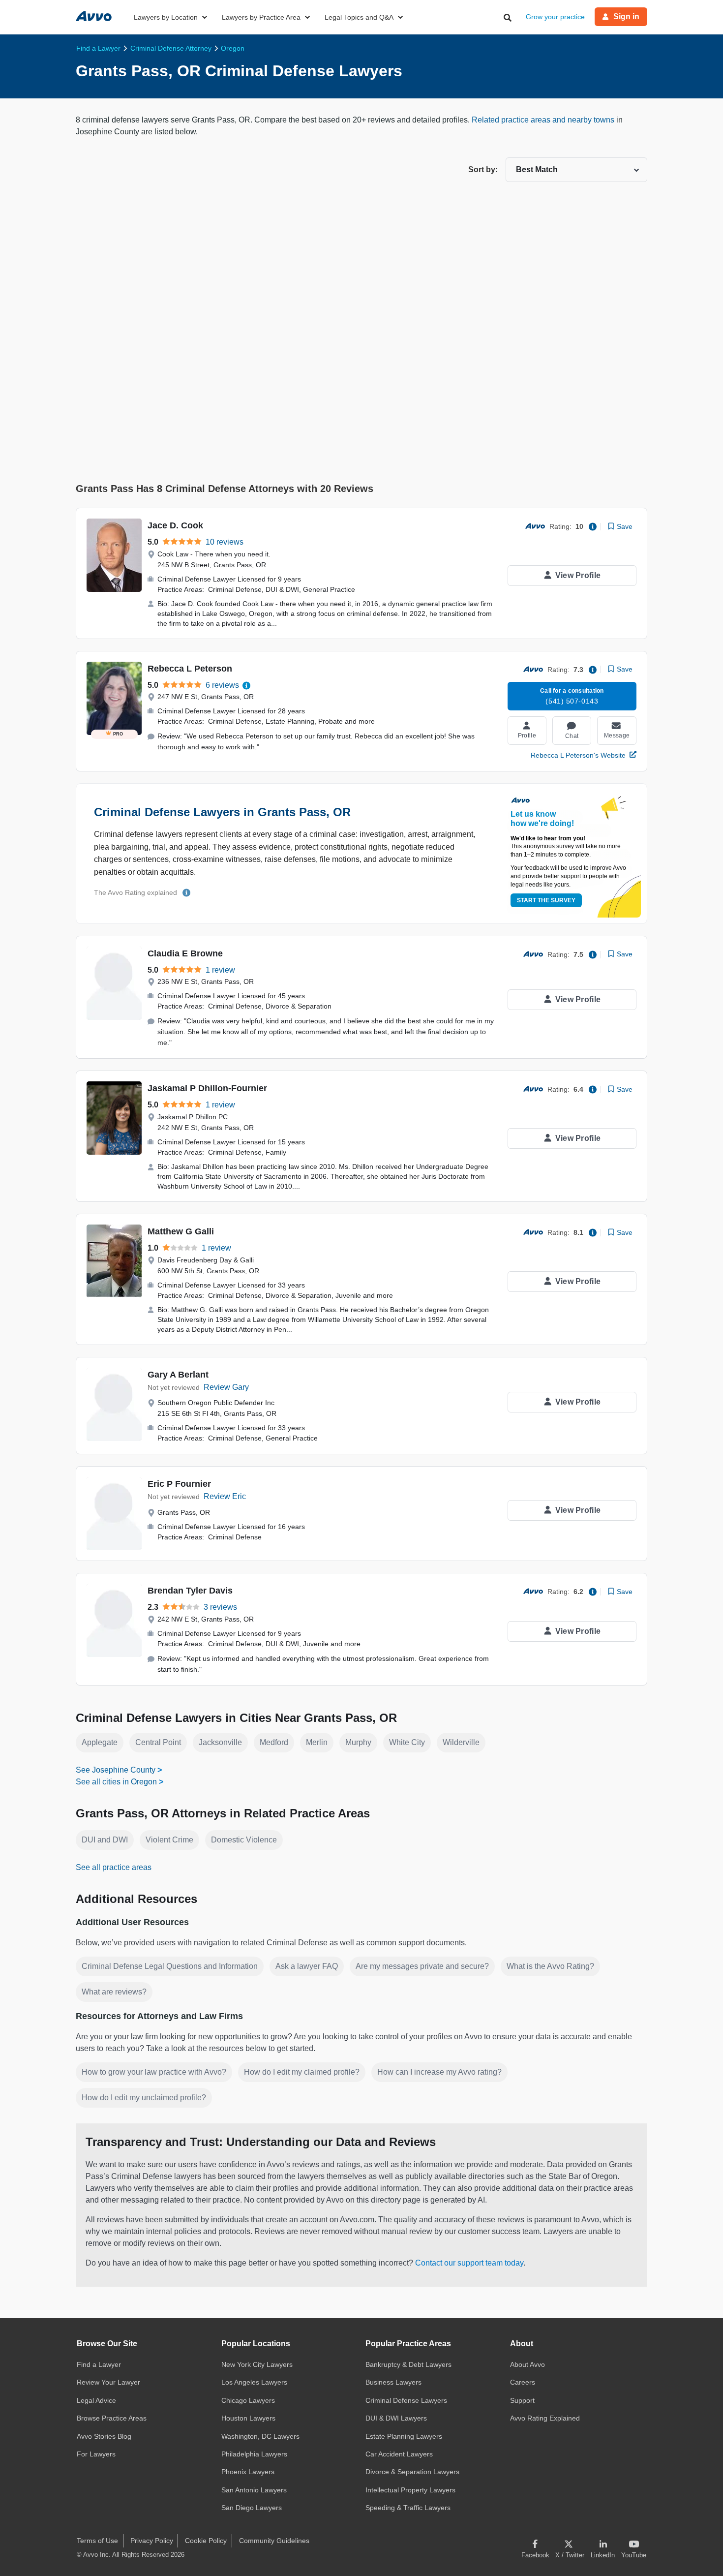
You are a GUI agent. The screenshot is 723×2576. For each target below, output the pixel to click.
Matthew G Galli (181, 1231)
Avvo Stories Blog (104, 2436)
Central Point (158, 1742)
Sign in (626, 16)
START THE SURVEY (546, 900)
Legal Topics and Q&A (359, 17)
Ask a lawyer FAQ (307, 1966)
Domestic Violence (244, 1840)
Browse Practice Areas (112, 2418)
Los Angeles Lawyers (254, 2382)
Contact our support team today (469, 2263)
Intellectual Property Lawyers (410, 2490)
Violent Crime (169, 1840)
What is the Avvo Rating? (550, 1966)
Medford (274, 1742)
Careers (523, 2382)
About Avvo (527, 2364)
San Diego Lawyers (252, 2508)
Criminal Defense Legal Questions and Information (170, 1966)
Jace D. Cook (175, 525)
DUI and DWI (105, 1840)
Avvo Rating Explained (545, 2418)
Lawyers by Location (166, 17)
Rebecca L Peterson (190, 669)
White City (407, 1742)
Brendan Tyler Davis (190, 1591)
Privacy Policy (152, 2541)
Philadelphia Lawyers (254, 2454)
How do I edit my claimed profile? (302, 2072)
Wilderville (461, 1742)
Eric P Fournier (179, 1484)
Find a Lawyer (99, 2364)
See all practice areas (114, 1867)
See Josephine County (116, 1770)
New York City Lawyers (257, 2364)
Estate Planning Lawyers (404, 2436)
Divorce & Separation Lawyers (412, 2472)
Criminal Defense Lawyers (406, 2400)
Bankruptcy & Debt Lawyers (408, 2364)
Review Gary (226, 1387)
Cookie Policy (206, 2541)
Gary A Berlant (178, 1375)
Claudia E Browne (185, 953)
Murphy (358, 1742)
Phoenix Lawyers (248, 2472)
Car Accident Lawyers (399, 2454)
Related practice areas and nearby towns (544, 120)
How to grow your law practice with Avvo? (154, 2072)
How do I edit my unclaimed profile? (144, 2098)
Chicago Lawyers (248, 2400)
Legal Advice (96, 2400)
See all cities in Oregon (116, 1782)
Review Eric (225, 1496)
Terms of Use (97, 2541)
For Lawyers (96, 2454)
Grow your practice (555, 17)
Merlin (317, 1742)
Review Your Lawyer (108, 2382)
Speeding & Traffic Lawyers (408, 2508)
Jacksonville (220, 1742)
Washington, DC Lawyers (260, 2436)
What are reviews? (114, 1992)
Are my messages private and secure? (422, 1966)
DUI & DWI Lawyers (396, 2418)
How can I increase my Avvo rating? (439, 2072)
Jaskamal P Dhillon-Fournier (207, 1088)
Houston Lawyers (248, 2418)
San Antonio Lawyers (254, 2490)
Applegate (100, 1742)
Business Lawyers (393, 2382)
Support (522, 2400)
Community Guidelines (274, 2541)
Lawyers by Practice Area (261, 17)
